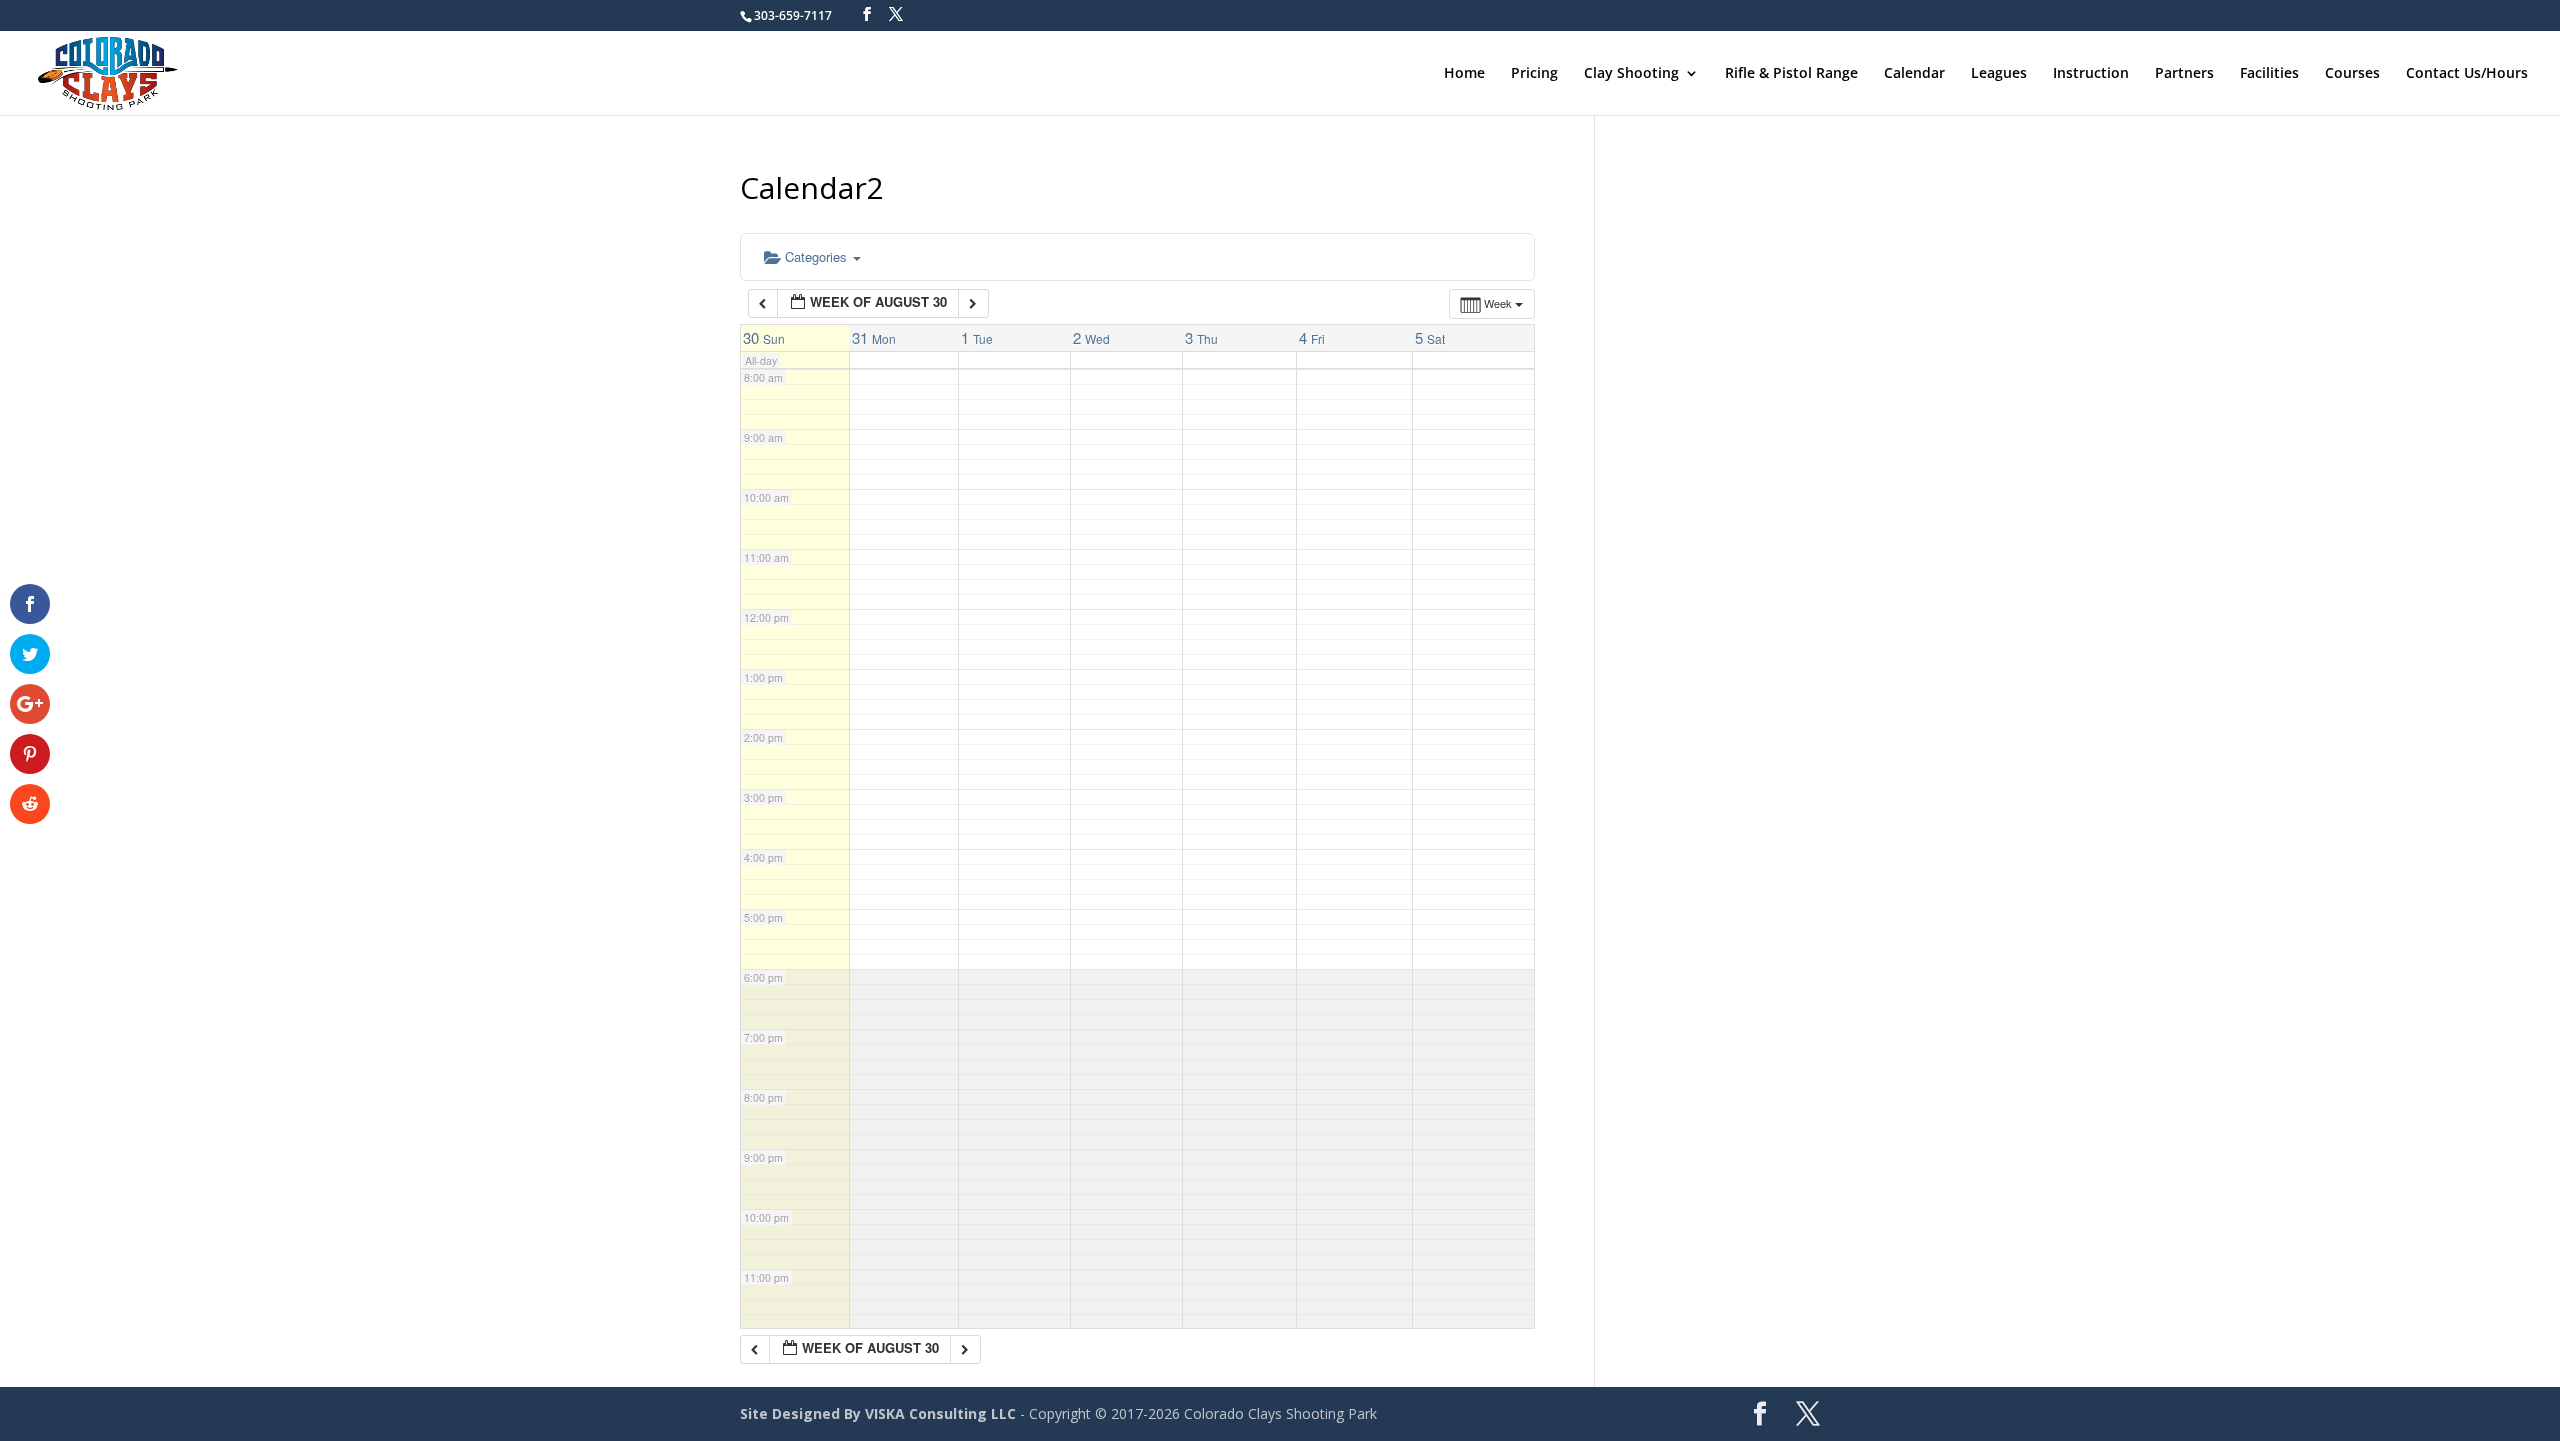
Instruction (2091, 74)
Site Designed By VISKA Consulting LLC (878, 1413)
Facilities (2269, 74)
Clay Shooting (1631, 74)
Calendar (1914, 74)
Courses (2352, 74)
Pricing (1534, 74)
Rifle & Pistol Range (1791, 74)
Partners (2184, 74)
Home (1464, 74)
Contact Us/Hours (2467, 74)
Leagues (1999, 74)
